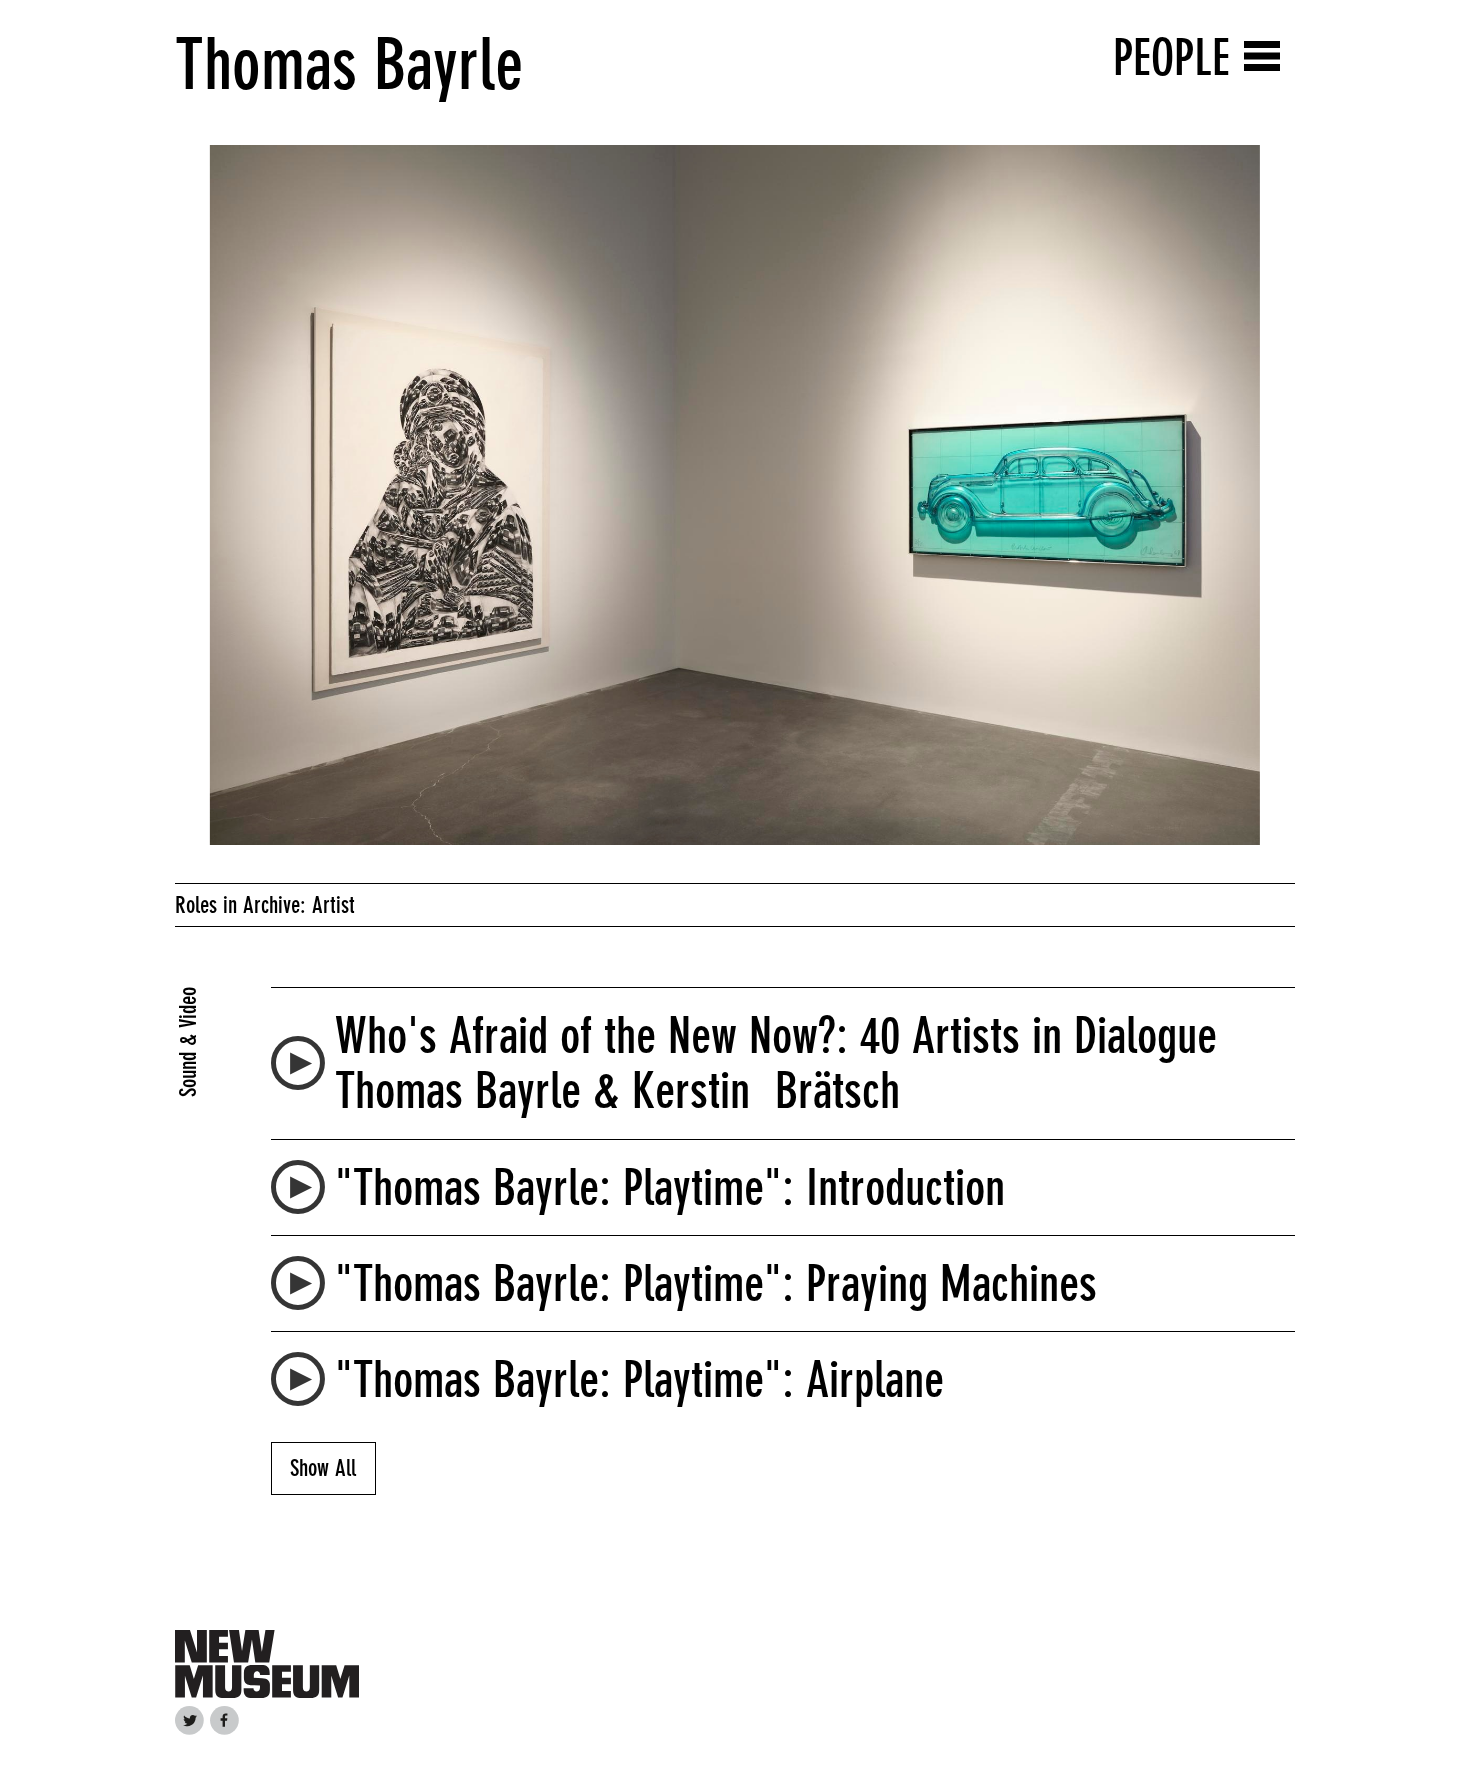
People (1171, 57)
